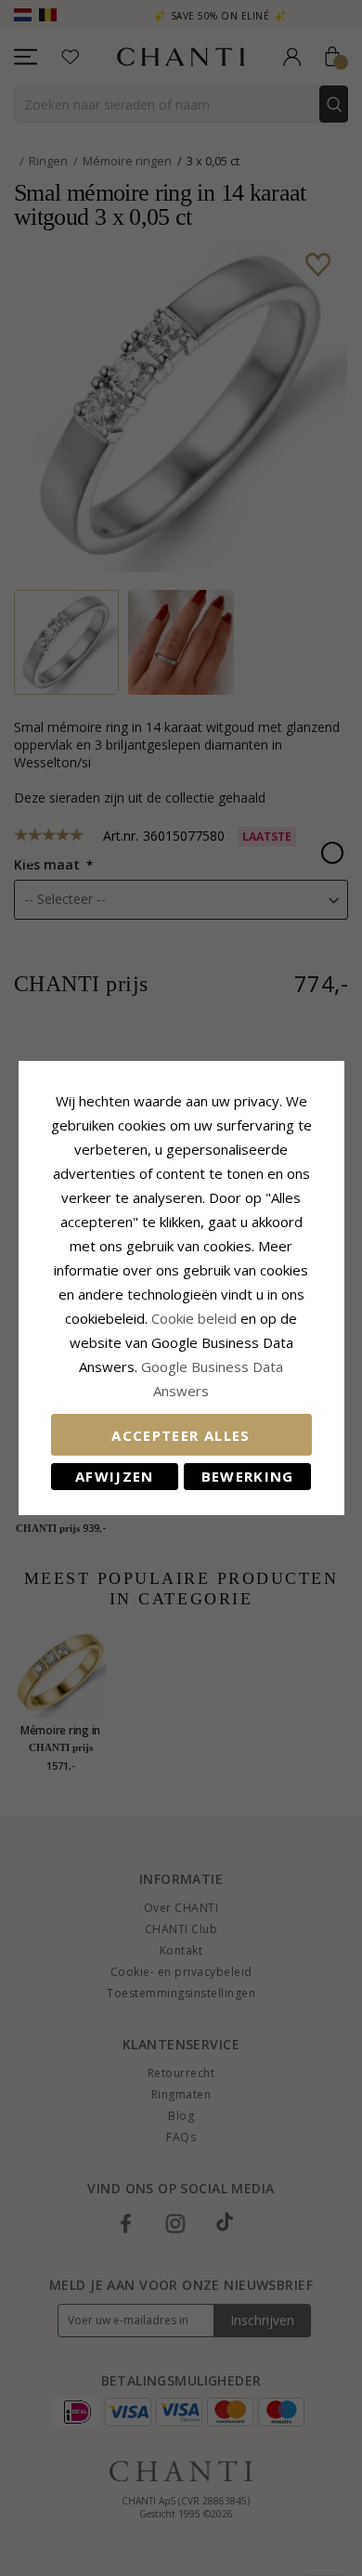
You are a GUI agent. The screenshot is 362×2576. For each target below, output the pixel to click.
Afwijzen (115, 1476)
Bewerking (248, 1476)
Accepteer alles (181, 1435)
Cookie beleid (196, 1318)
